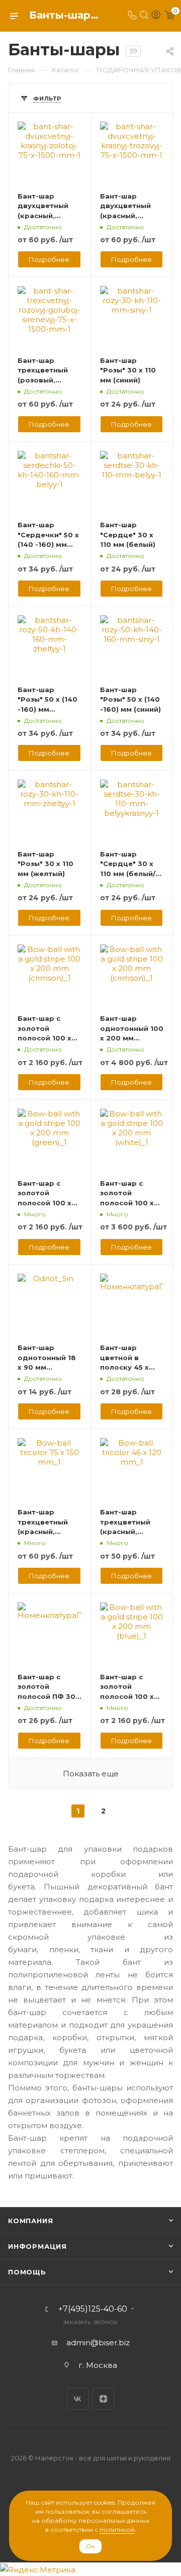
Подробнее (49, 259)
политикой (117, 2530)
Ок (90, 2546)
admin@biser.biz (98, 2343)
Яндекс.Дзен (103, 2399)
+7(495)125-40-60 (93, 2309)
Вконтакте (78, 2399)
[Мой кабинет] (156, 16)
